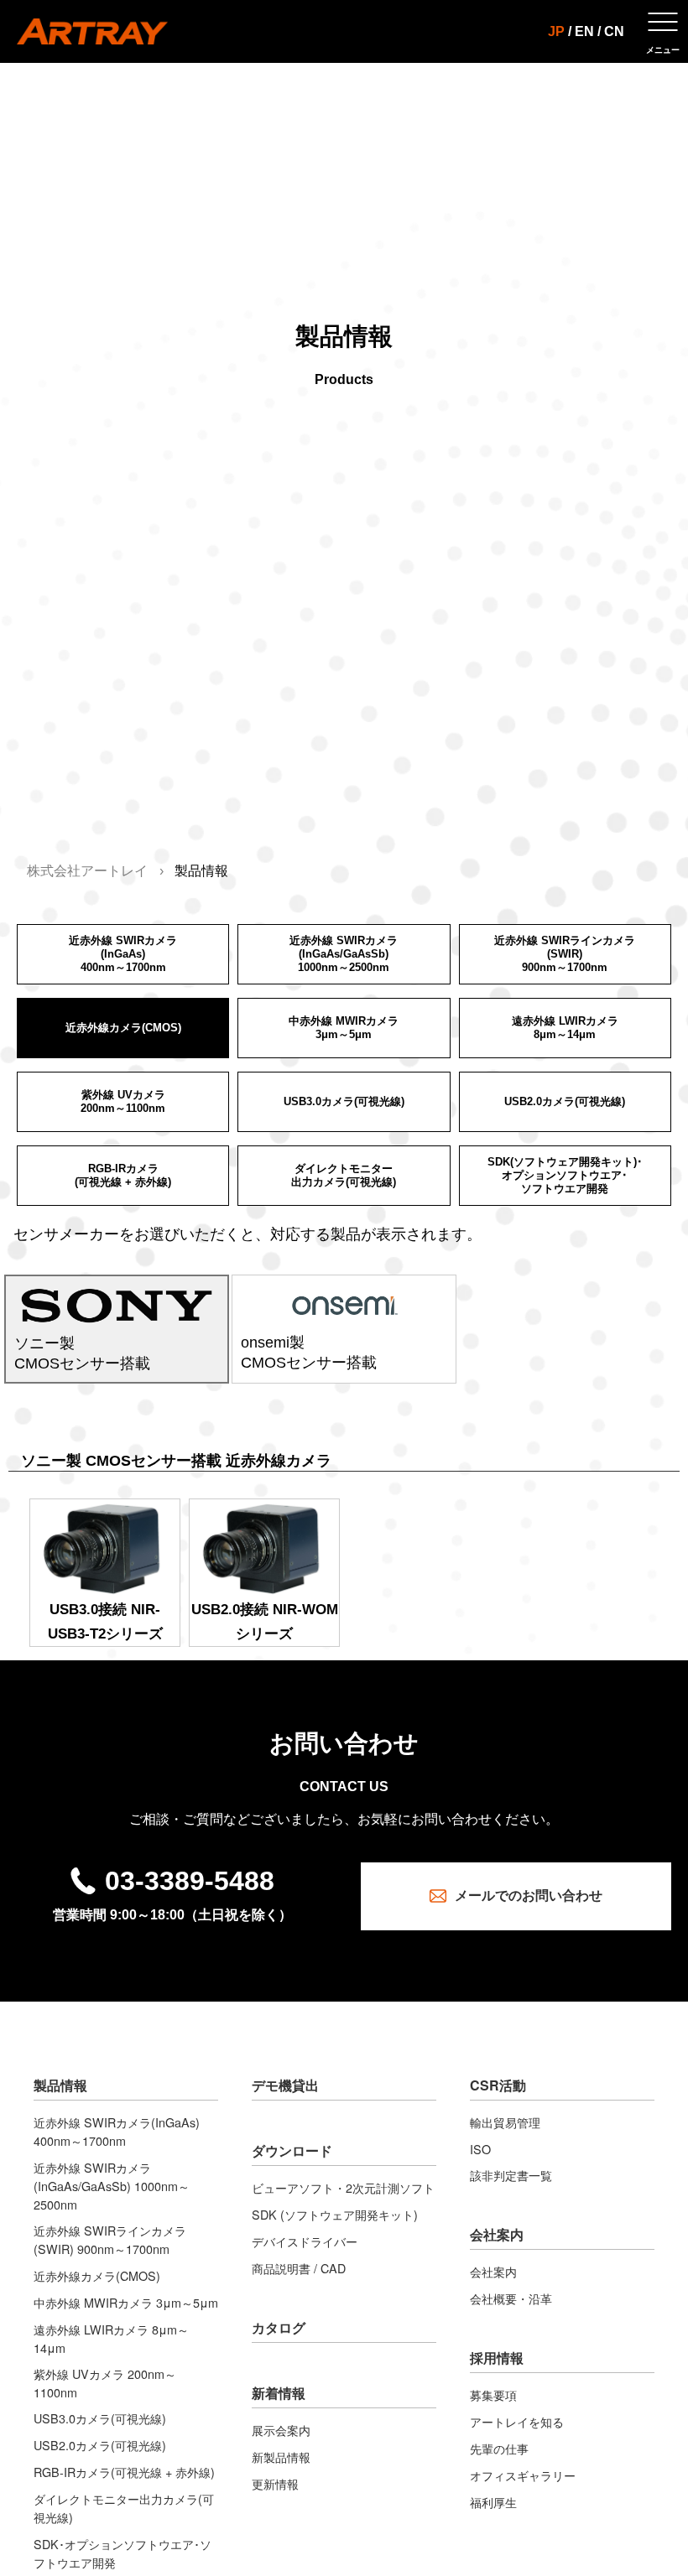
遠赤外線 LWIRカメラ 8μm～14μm (111, 2338)
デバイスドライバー (305, 2241)
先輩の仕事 (499, 2448)
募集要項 (493, 2394)
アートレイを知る (517, 2421)
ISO (480, 2149)
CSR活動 (498, 2085)
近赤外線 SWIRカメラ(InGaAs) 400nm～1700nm (117, 2131)
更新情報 (275, 2483)
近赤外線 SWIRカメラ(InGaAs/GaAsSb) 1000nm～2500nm (112, 2186)
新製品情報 (281, 2457)
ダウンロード (292, 2150)
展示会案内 (281, 2430)
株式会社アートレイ (87, 871)
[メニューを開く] (663, 31)
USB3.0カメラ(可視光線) (100, 2418)
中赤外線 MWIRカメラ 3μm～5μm (126, 2302)
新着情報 (279, 2393)
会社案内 (497, 2234)
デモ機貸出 (285, 2085)
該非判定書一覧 (511, 2175)
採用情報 (497, 2358)
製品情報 (60, 2085)
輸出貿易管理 (505, 2122)
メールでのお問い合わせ (529, 1896)
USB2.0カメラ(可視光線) (100, 2445)
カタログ (279, 2327)
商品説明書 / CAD (299, 2268)
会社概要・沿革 (511, 2298)
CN (614, 31)
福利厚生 (493, 2502)
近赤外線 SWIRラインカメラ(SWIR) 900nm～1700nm (110, 2239)
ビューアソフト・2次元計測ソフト (343, 2187)
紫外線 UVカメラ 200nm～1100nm (105, 2383)
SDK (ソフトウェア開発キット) (335, 2214)
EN (584, 31)
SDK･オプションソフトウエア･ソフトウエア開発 (122, 2553)
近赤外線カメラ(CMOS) (97, 2275)
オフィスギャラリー (523, 2475)
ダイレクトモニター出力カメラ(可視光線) (124, 2508)
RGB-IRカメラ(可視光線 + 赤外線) (124, 2472)
